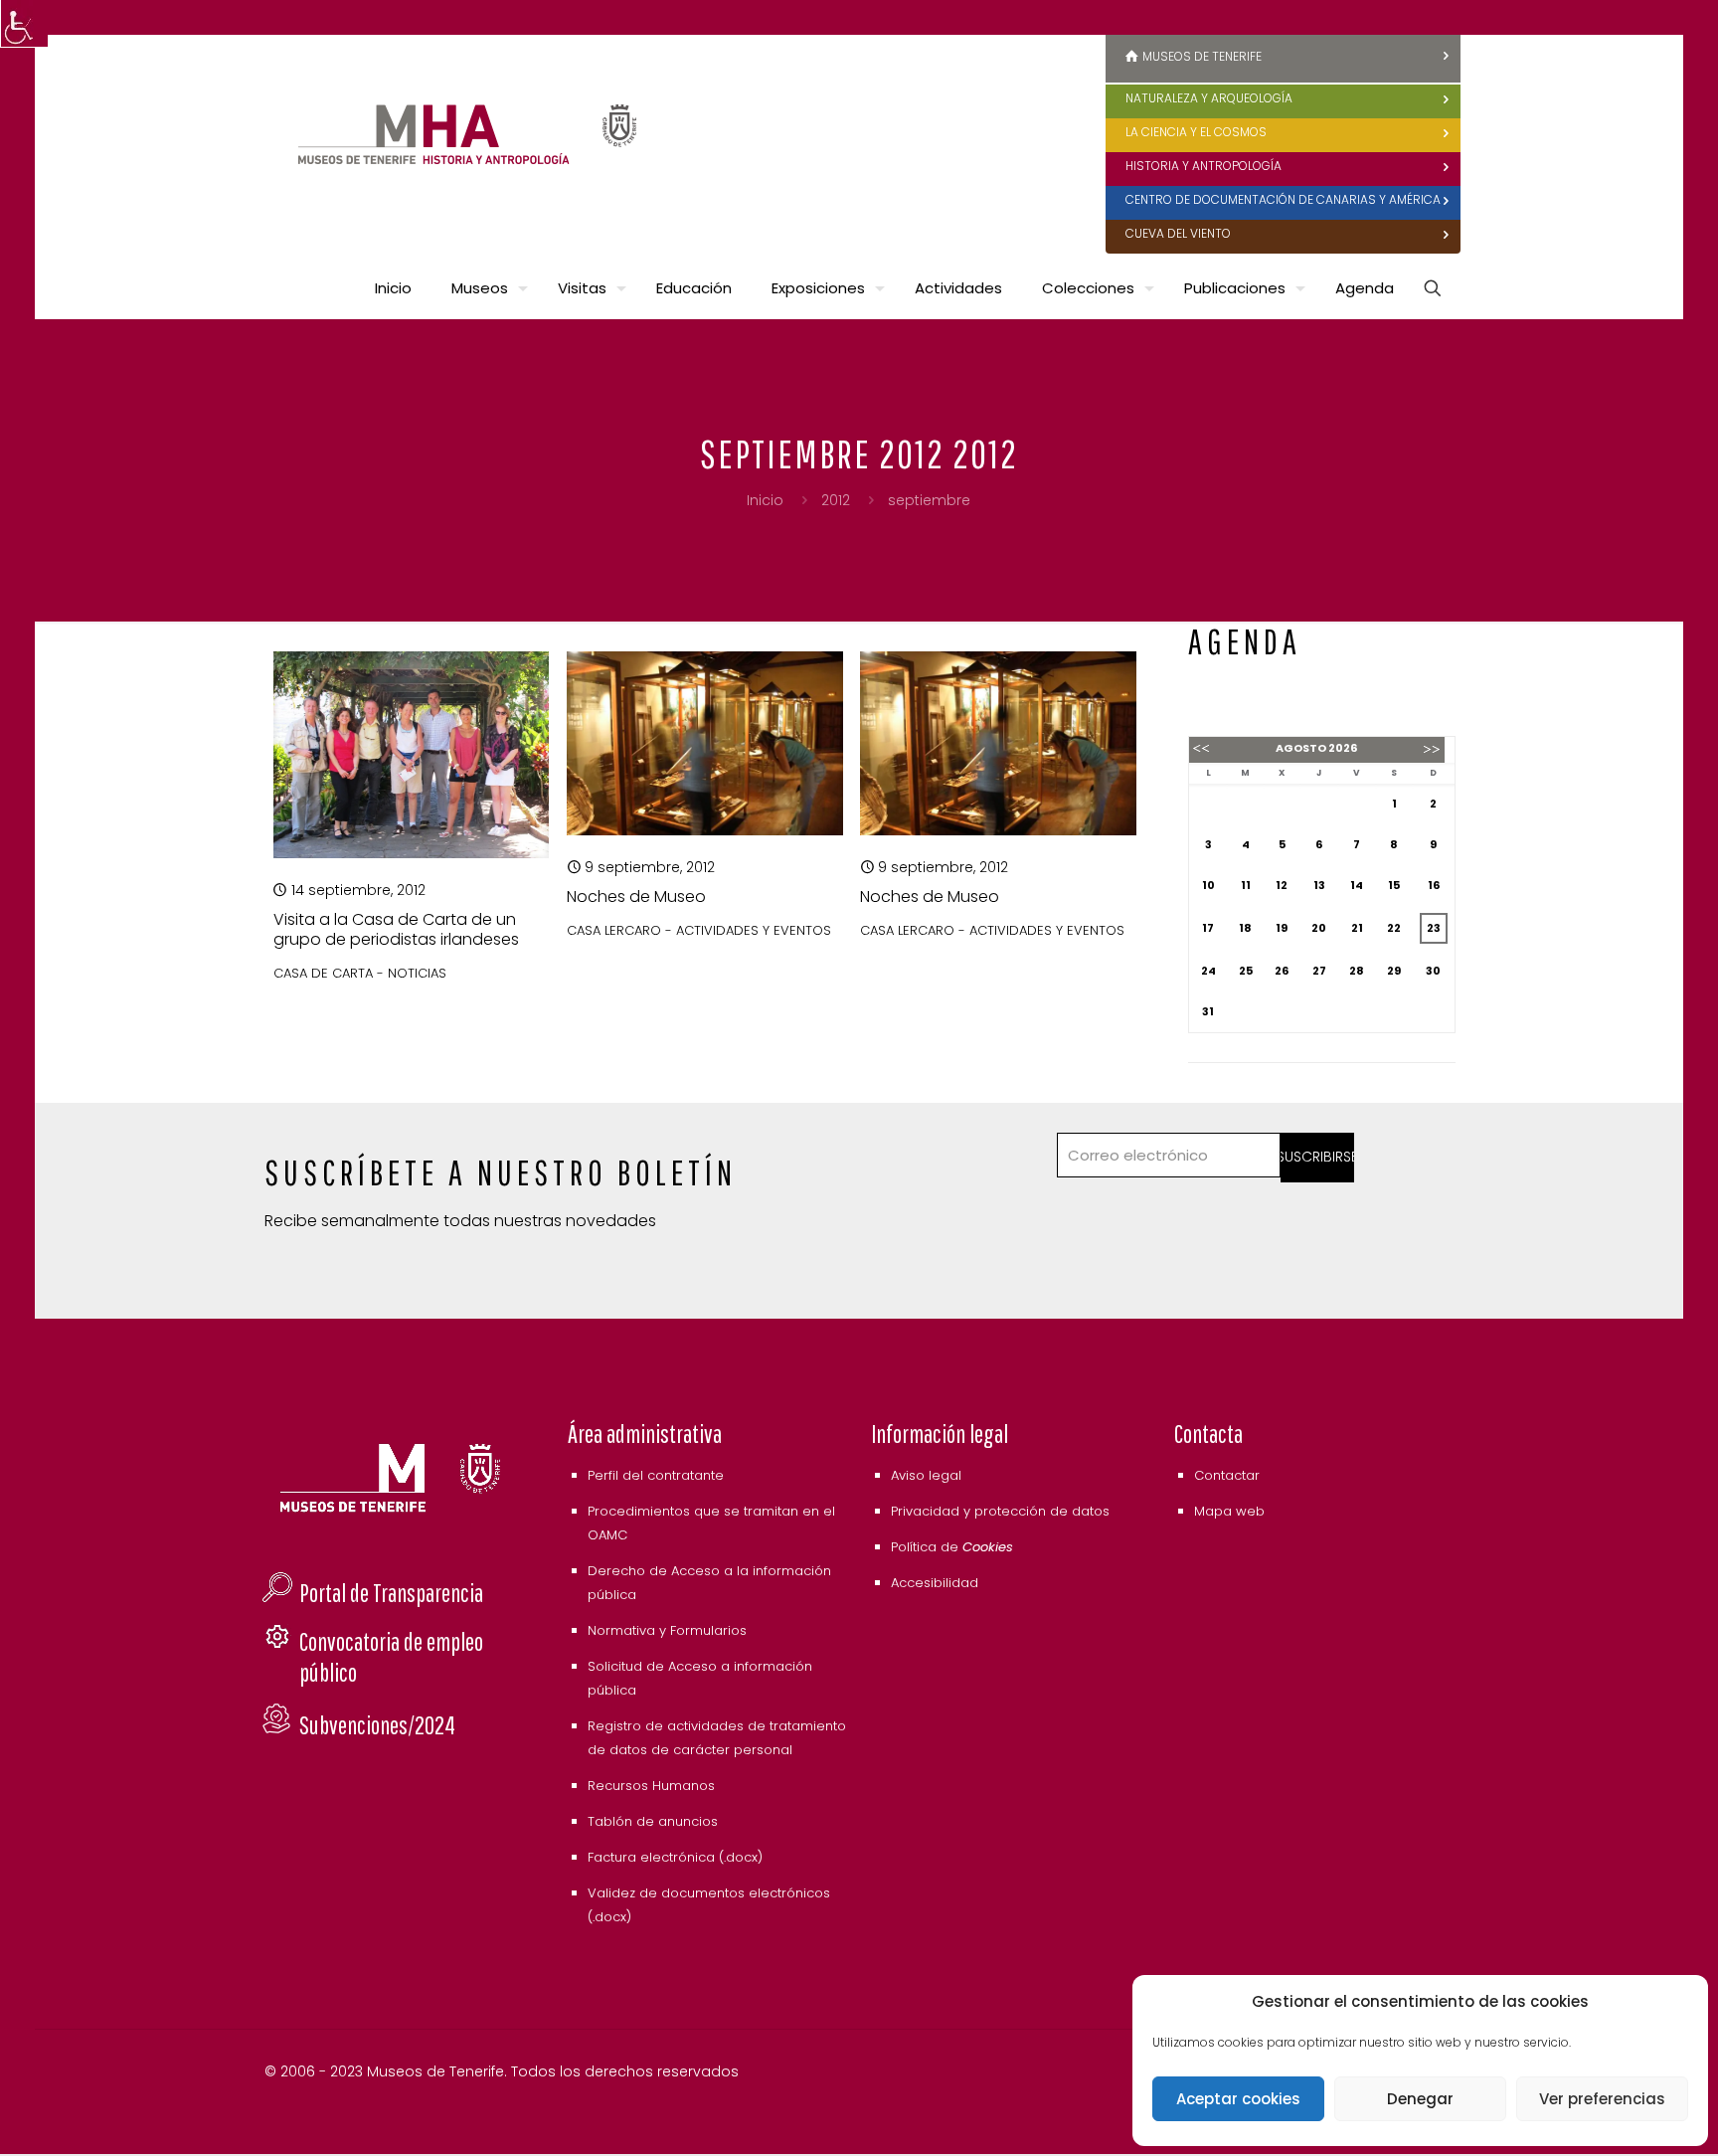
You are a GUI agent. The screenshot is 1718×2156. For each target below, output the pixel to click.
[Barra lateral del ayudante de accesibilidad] (24, 24)
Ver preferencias (1602, 2099)
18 (1245, 928)
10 (1208, 885)
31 (1208, 1011)
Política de (952, 1547)
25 (1246, 971)
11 (1246, 885)
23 (1434, 928)
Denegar (1420, 2099)
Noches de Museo (636, 897)
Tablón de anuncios (653, 1821)
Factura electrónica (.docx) (675, 1857)
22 (1394, 928)
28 (1357, 971)
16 (1434, 885)
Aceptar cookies (1238, 2099)
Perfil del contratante (656, 1475)
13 (1319, 885)
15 (1394, 885)
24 (1208, 971)
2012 (836, 500)
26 (1282, 971)
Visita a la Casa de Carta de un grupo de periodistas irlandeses (396, 929)
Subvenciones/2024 (377, 1725)
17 (1208, 928)
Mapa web (1229, 1511)
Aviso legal (926, 1475)
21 (1357, 928)
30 (1433, 971)
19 (1282, 928)
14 (1357, 885)
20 (1319, 928)
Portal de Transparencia (391, 1593)
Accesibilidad (935, 1583)
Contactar (1227, 1475)
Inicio (765, 500)
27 (1319, 971)
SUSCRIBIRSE (1318, 1157)
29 (1394, 971)
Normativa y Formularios (667, 1630)
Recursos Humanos (651, 1786)
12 (1282, 885)
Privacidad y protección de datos (1000, 1511)
